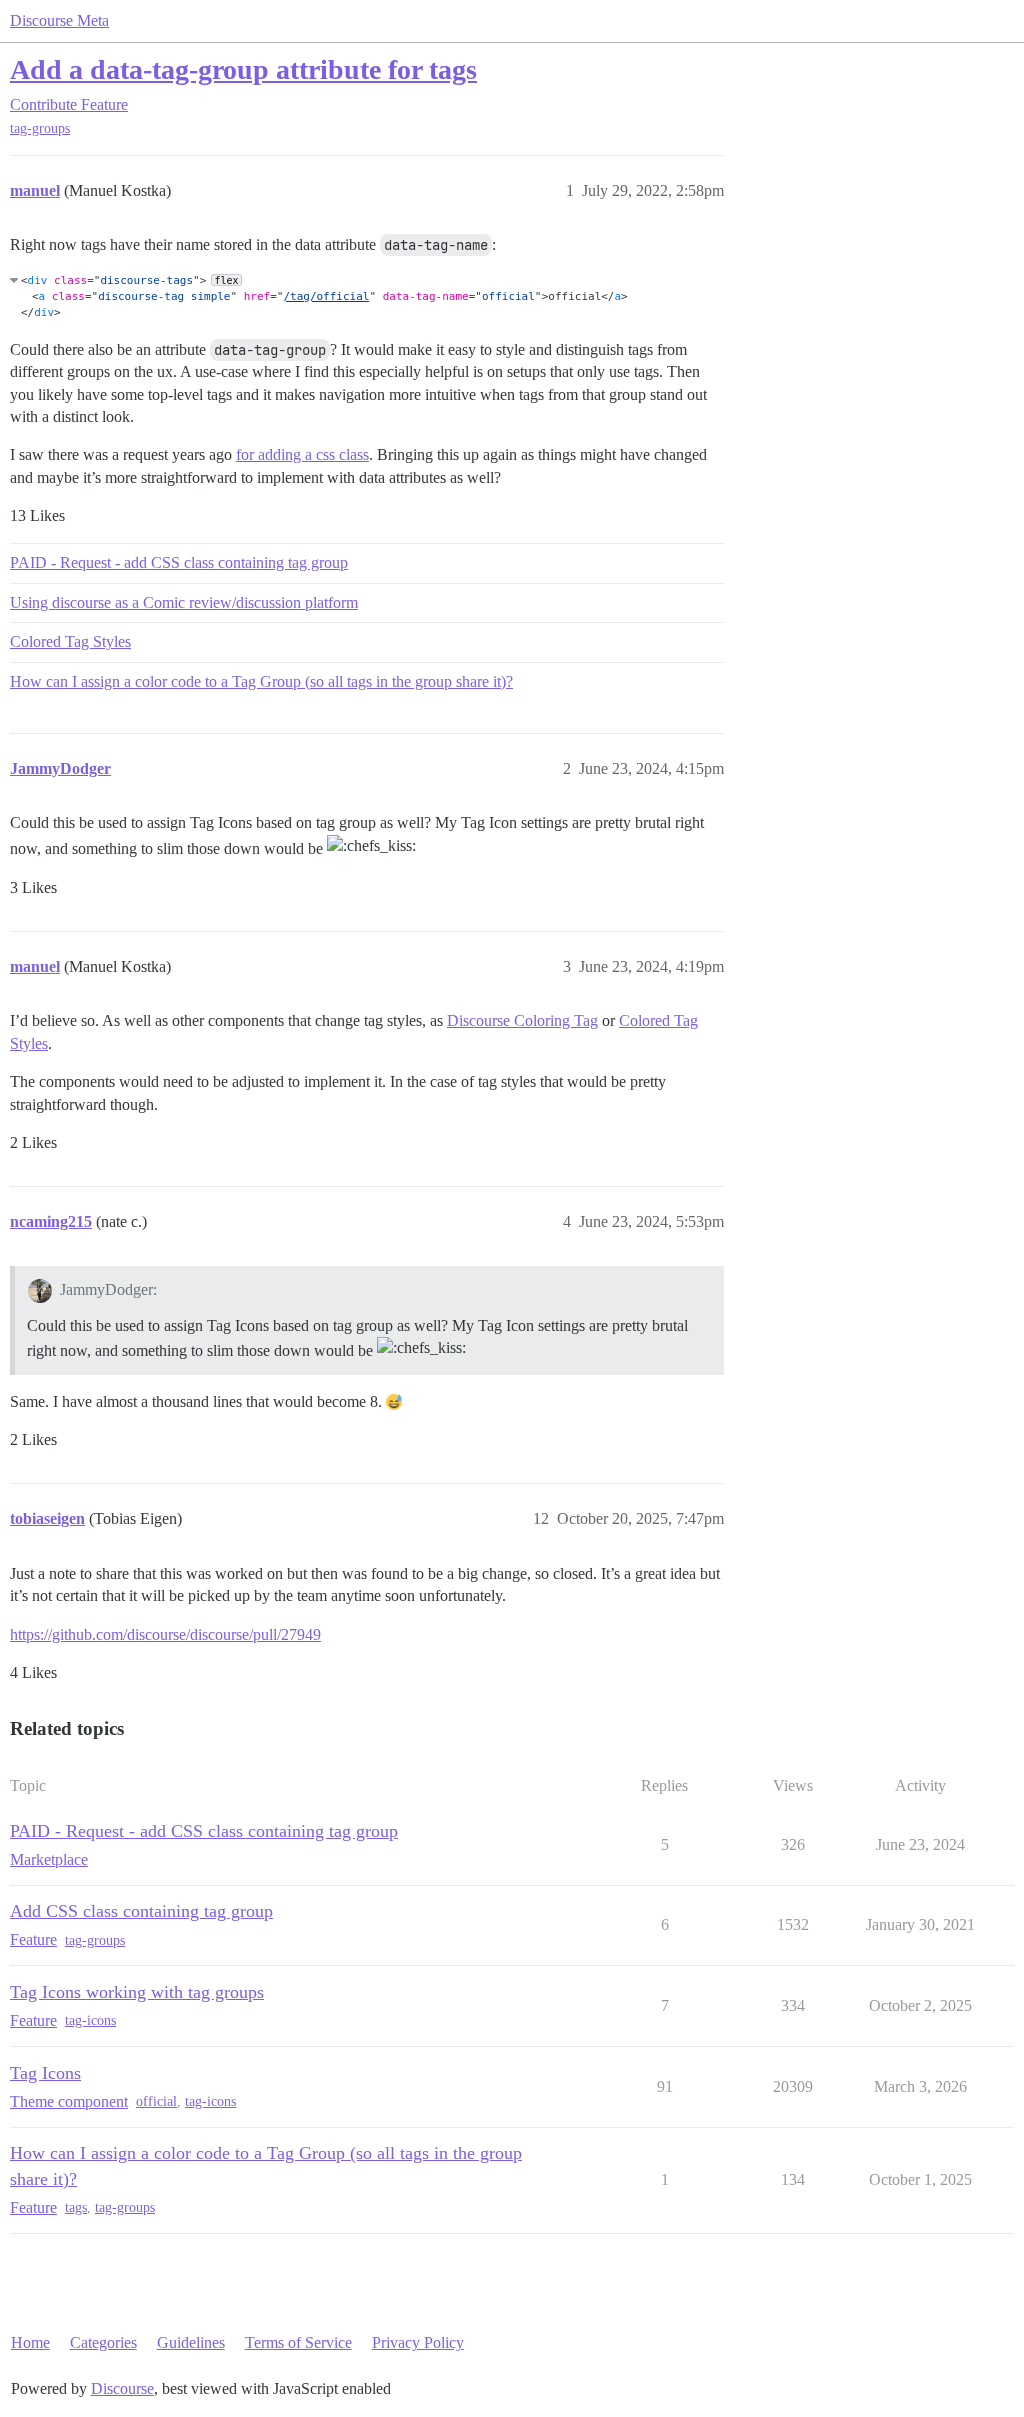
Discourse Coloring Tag (522, 1020)
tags (76, 2207)
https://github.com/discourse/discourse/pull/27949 (165, 1634)
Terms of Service (298, 2342)
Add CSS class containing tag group (141, 1911)
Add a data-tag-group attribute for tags (243, 69)
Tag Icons (45, 2073)
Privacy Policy (418, 2342)
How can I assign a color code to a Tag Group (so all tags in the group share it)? (261, 681)
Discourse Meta (59, 20)
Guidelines (191, 2342)
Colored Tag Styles (70, 641)
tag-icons (90, 2020)
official (156, 2101)
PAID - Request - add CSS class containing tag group (179, 562)
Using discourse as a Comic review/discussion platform (184, 602)
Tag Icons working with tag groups (137, 1992)
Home (30, 2342)
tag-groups (40, 128)
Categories (103, 2342)
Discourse (122, 2388)
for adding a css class (302, 454)
